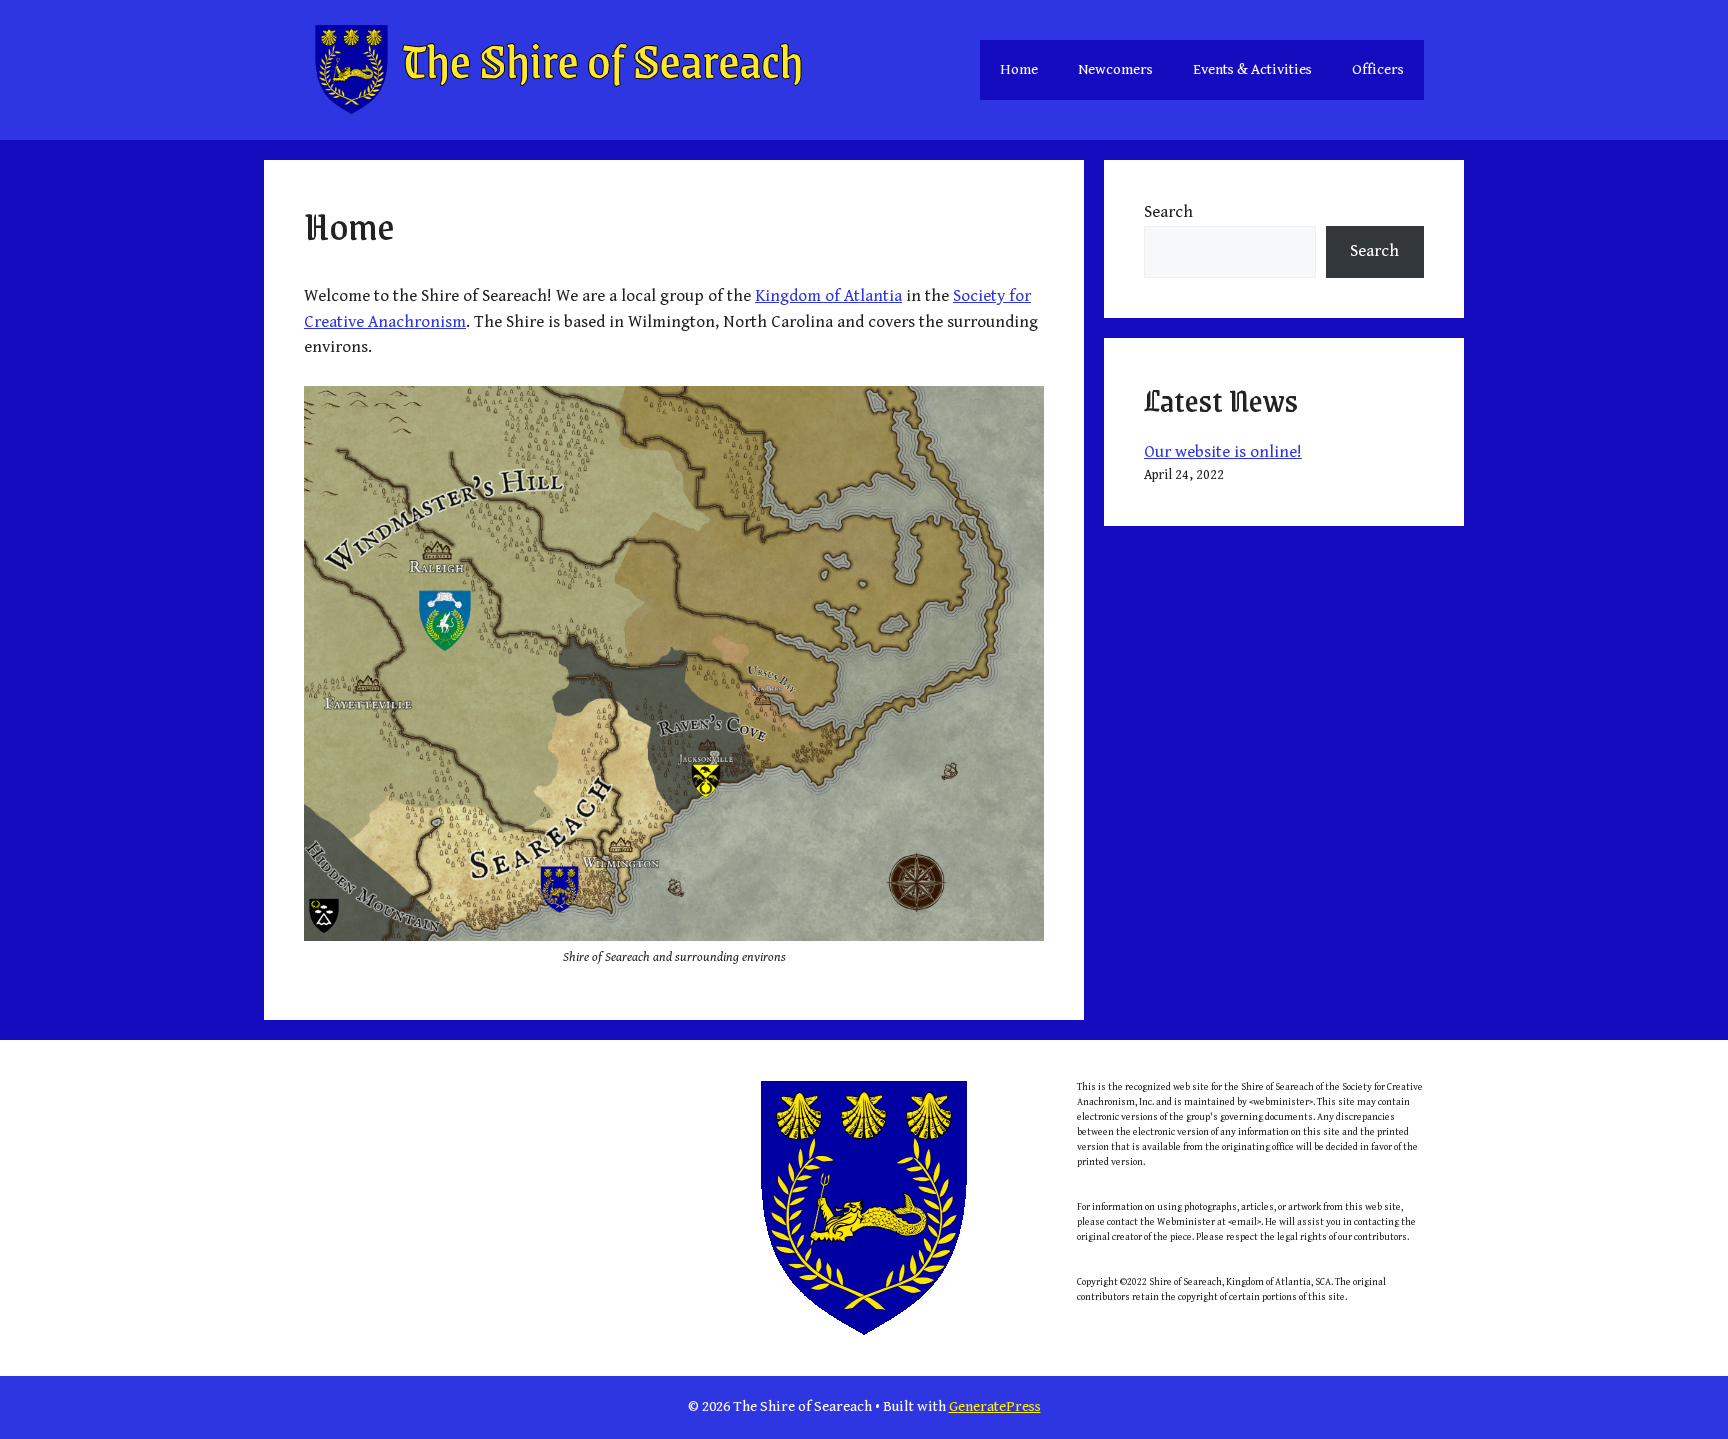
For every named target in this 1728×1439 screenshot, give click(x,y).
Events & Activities (1252, 69)
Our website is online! (1223, 452)
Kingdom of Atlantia (828, 296)
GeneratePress (995, 1406)
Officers (1378, 69)
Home (1019, 69)
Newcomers (1115, 69)
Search (1168, 212)
